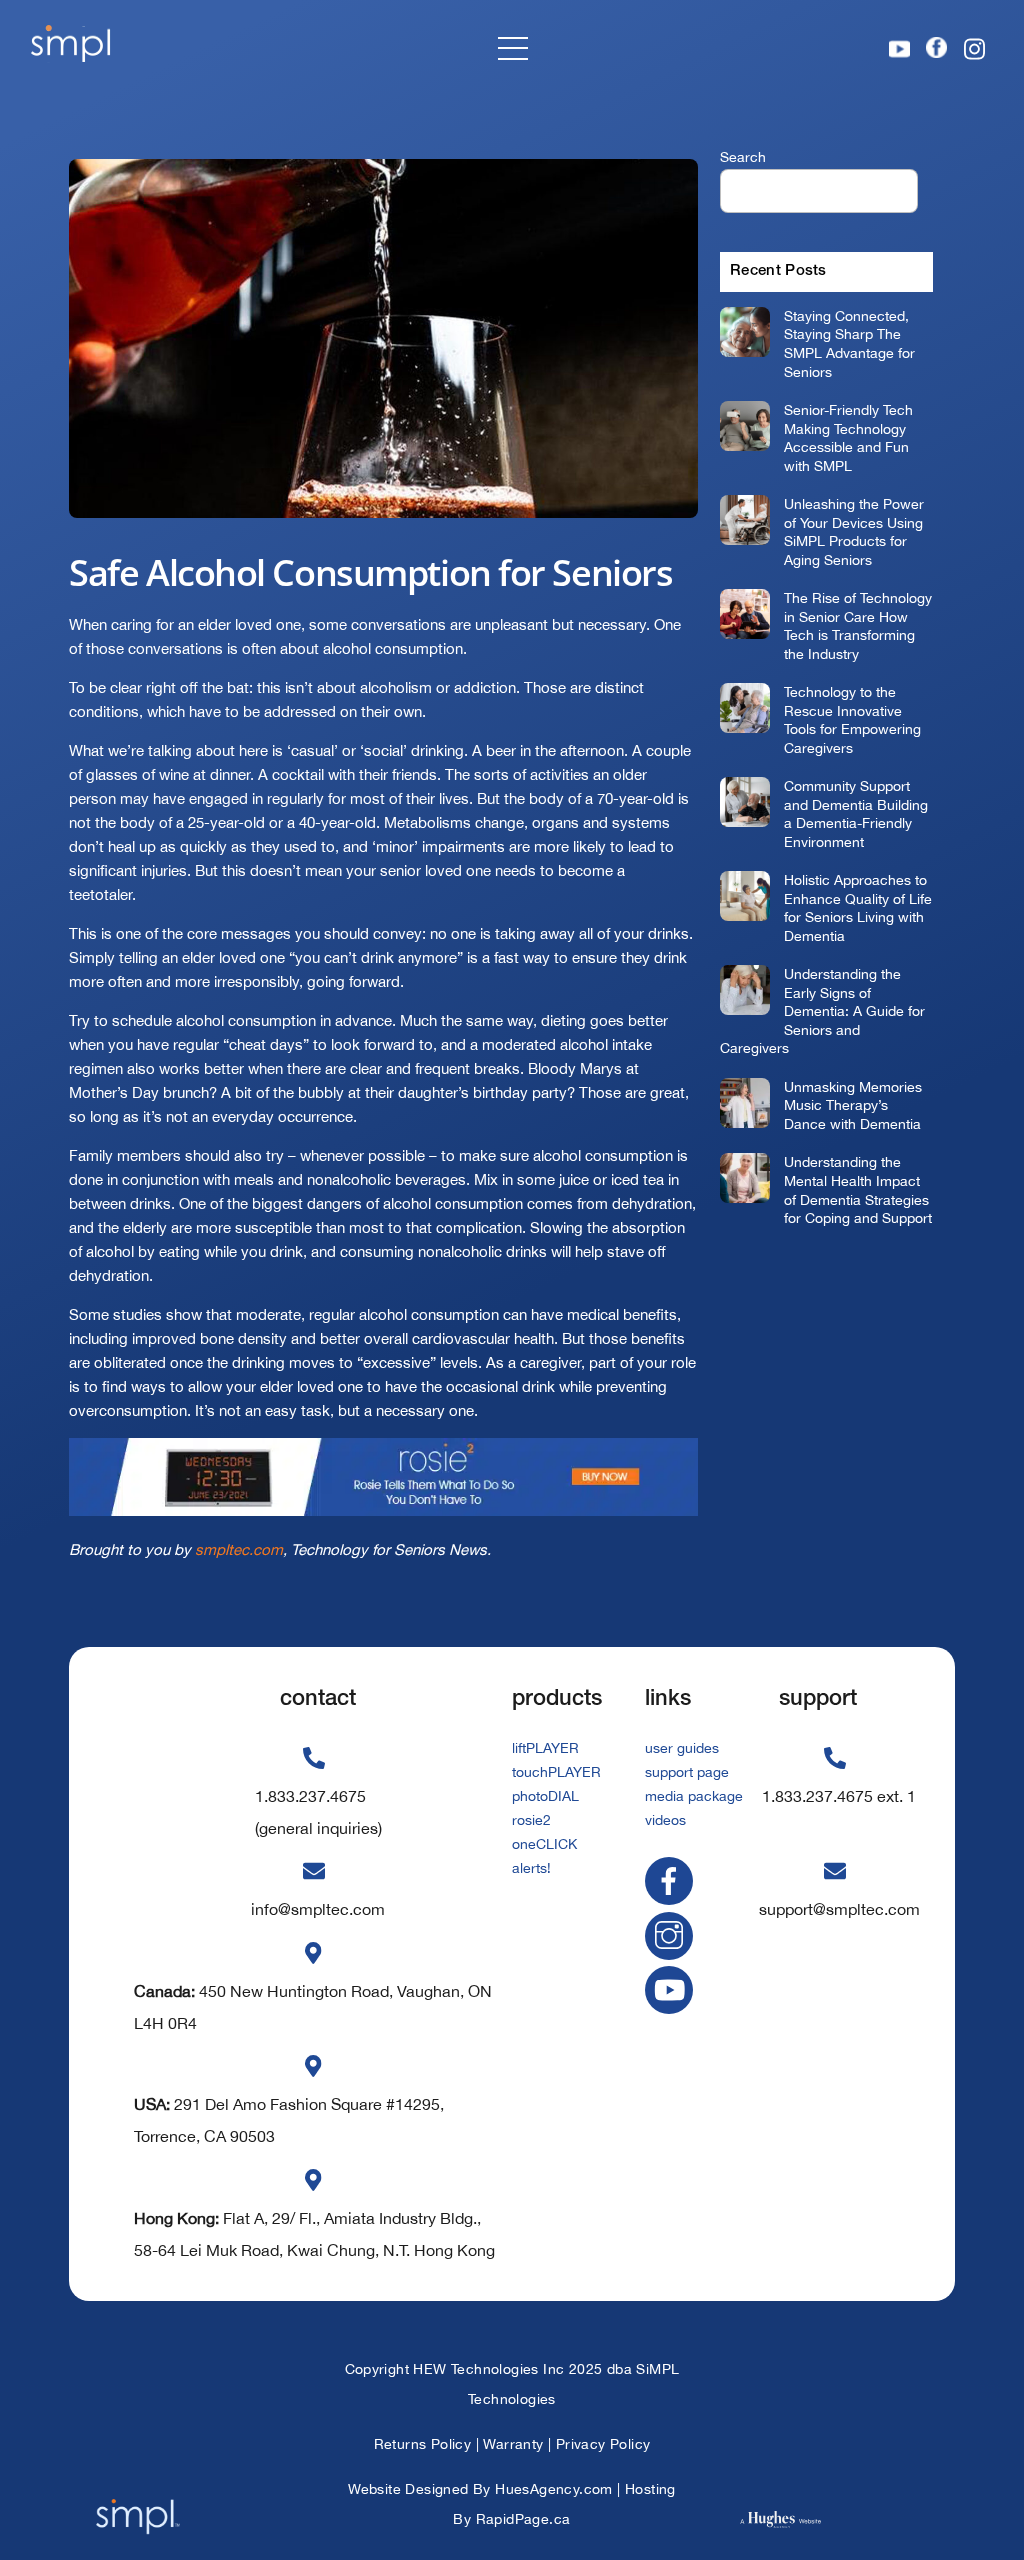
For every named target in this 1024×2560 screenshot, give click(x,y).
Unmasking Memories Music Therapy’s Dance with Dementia (853, 1105)
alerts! (531, 1868)
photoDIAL (545, 1796)
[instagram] (672, 1934)
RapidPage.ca (523, 2519)
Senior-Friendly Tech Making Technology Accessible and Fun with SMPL (848, 437)
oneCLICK (544, 1844)
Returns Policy (423, 2444)
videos (665, 1820)
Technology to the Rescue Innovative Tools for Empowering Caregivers (852, 719)
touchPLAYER (556, 1772)
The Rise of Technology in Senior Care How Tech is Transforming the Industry (858, 625)
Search (743, 156)
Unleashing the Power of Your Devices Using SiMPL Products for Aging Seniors (854, 531)
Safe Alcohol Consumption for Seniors (370, 572)
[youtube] (672, 1989)
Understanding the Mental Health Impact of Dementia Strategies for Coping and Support (858, 1189)
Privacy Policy (603, 2444)
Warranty (513, 2444)
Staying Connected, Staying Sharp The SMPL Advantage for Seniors (849, 343)
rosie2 (531, 1820)
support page (687, 1772)
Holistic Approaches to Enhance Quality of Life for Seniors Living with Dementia (858, 907)
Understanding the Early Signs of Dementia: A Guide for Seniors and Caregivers (822, 1010)
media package (694, 1796)
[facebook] (672, 1879)
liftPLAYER (545, 1748)
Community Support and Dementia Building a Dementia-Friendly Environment (856, 813)
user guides (682, 1748)
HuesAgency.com (554, 2489)
